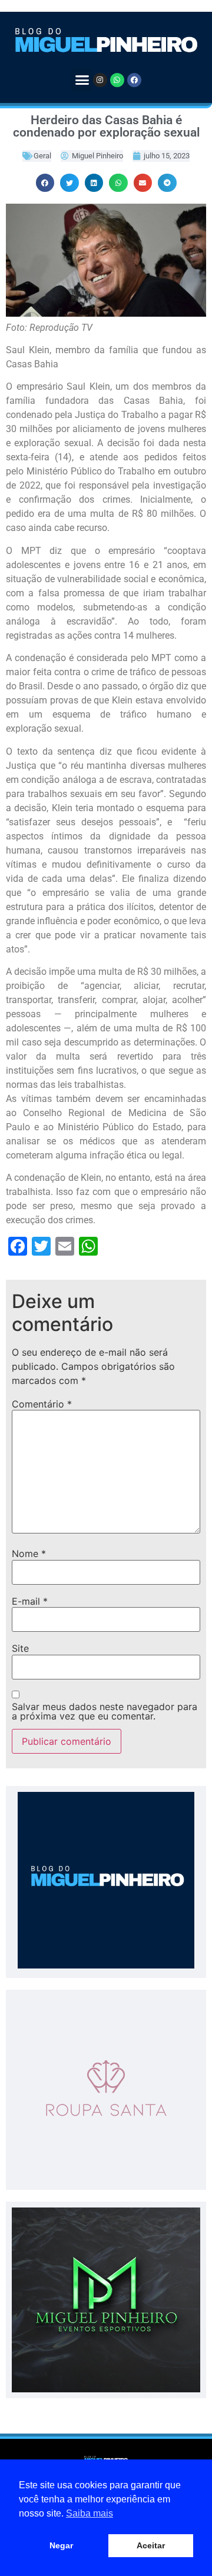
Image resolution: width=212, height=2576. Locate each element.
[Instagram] (100, 80)
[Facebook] (134, 80)
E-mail (30, 1601)
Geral (42, 156)
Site (20, 1648)
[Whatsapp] (117, 80)
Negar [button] (61, 2545)
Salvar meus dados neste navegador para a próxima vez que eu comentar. (105, 1711)
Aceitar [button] (151, 2545)
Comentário (42, 1404)
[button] (82, 80)
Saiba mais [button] (90, 2513)
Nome (29, 1553)
